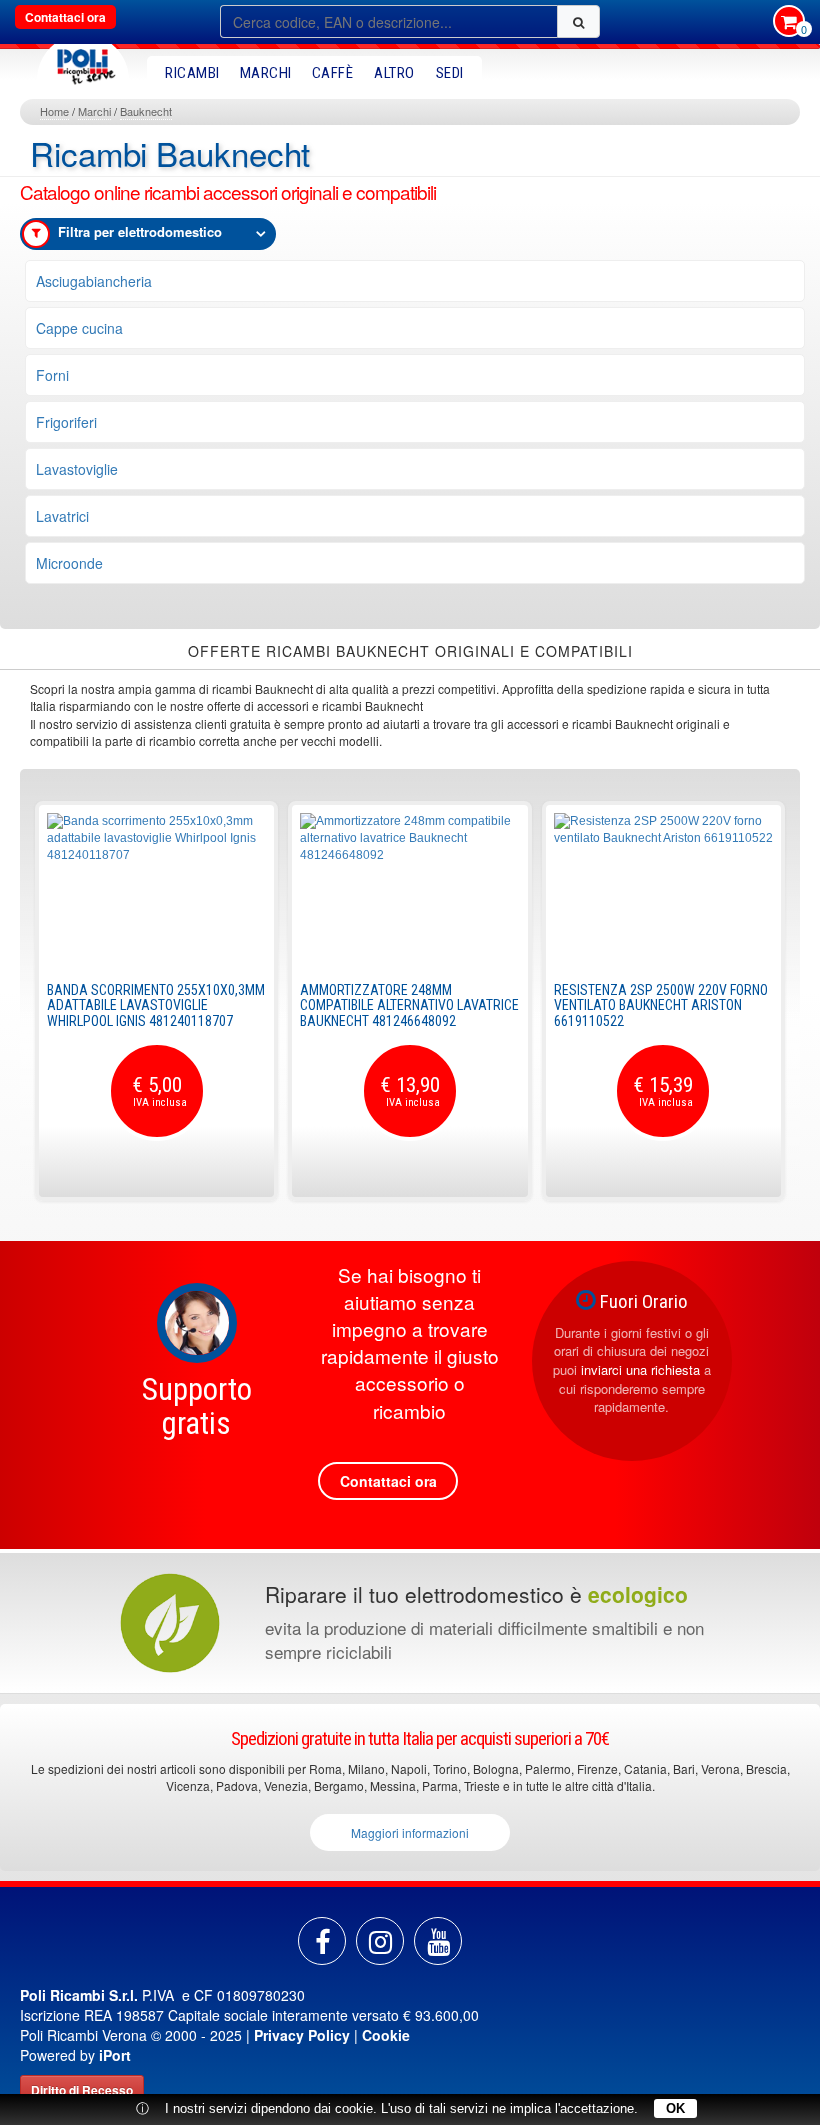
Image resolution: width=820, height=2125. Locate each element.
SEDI (450, 73)
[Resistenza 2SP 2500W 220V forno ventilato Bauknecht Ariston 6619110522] (663, 888)
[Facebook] (322, 1941)
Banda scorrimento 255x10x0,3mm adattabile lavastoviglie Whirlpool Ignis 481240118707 (156, 1005)
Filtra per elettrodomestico (140, 231)
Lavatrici (62, 516)
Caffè (333, 73)
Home (54, 111)
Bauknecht (146, 111)
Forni (52, 375)
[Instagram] (380, 1941)
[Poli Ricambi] (83, 61)
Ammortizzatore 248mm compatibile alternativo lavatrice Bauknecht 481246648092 (409, 1005)
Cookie (386, 2035)
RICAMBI (192, 73)
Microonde (69, 563)
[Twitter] (438, 1941)
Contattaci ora (65, 17)
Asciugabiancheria (94, 281)
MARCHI (266, 73)
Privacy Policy (302, 2035)
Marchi (94, 111)
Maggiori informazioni (410, 1832)
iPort (115, 2055)
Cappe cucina (79, 328)
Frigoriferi (66, 422)
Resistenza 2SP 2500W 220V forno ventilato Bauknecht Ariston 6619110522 (661, 1005)
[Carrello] (789, 23)
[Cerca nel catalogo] (578, 21)
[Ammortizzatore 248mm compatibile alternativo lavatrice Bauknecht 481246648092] (409, 888)
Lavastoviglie (77, 469)
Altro (394, 73)
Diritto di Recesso (82, 2090)
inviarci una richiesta (640, 1369)
